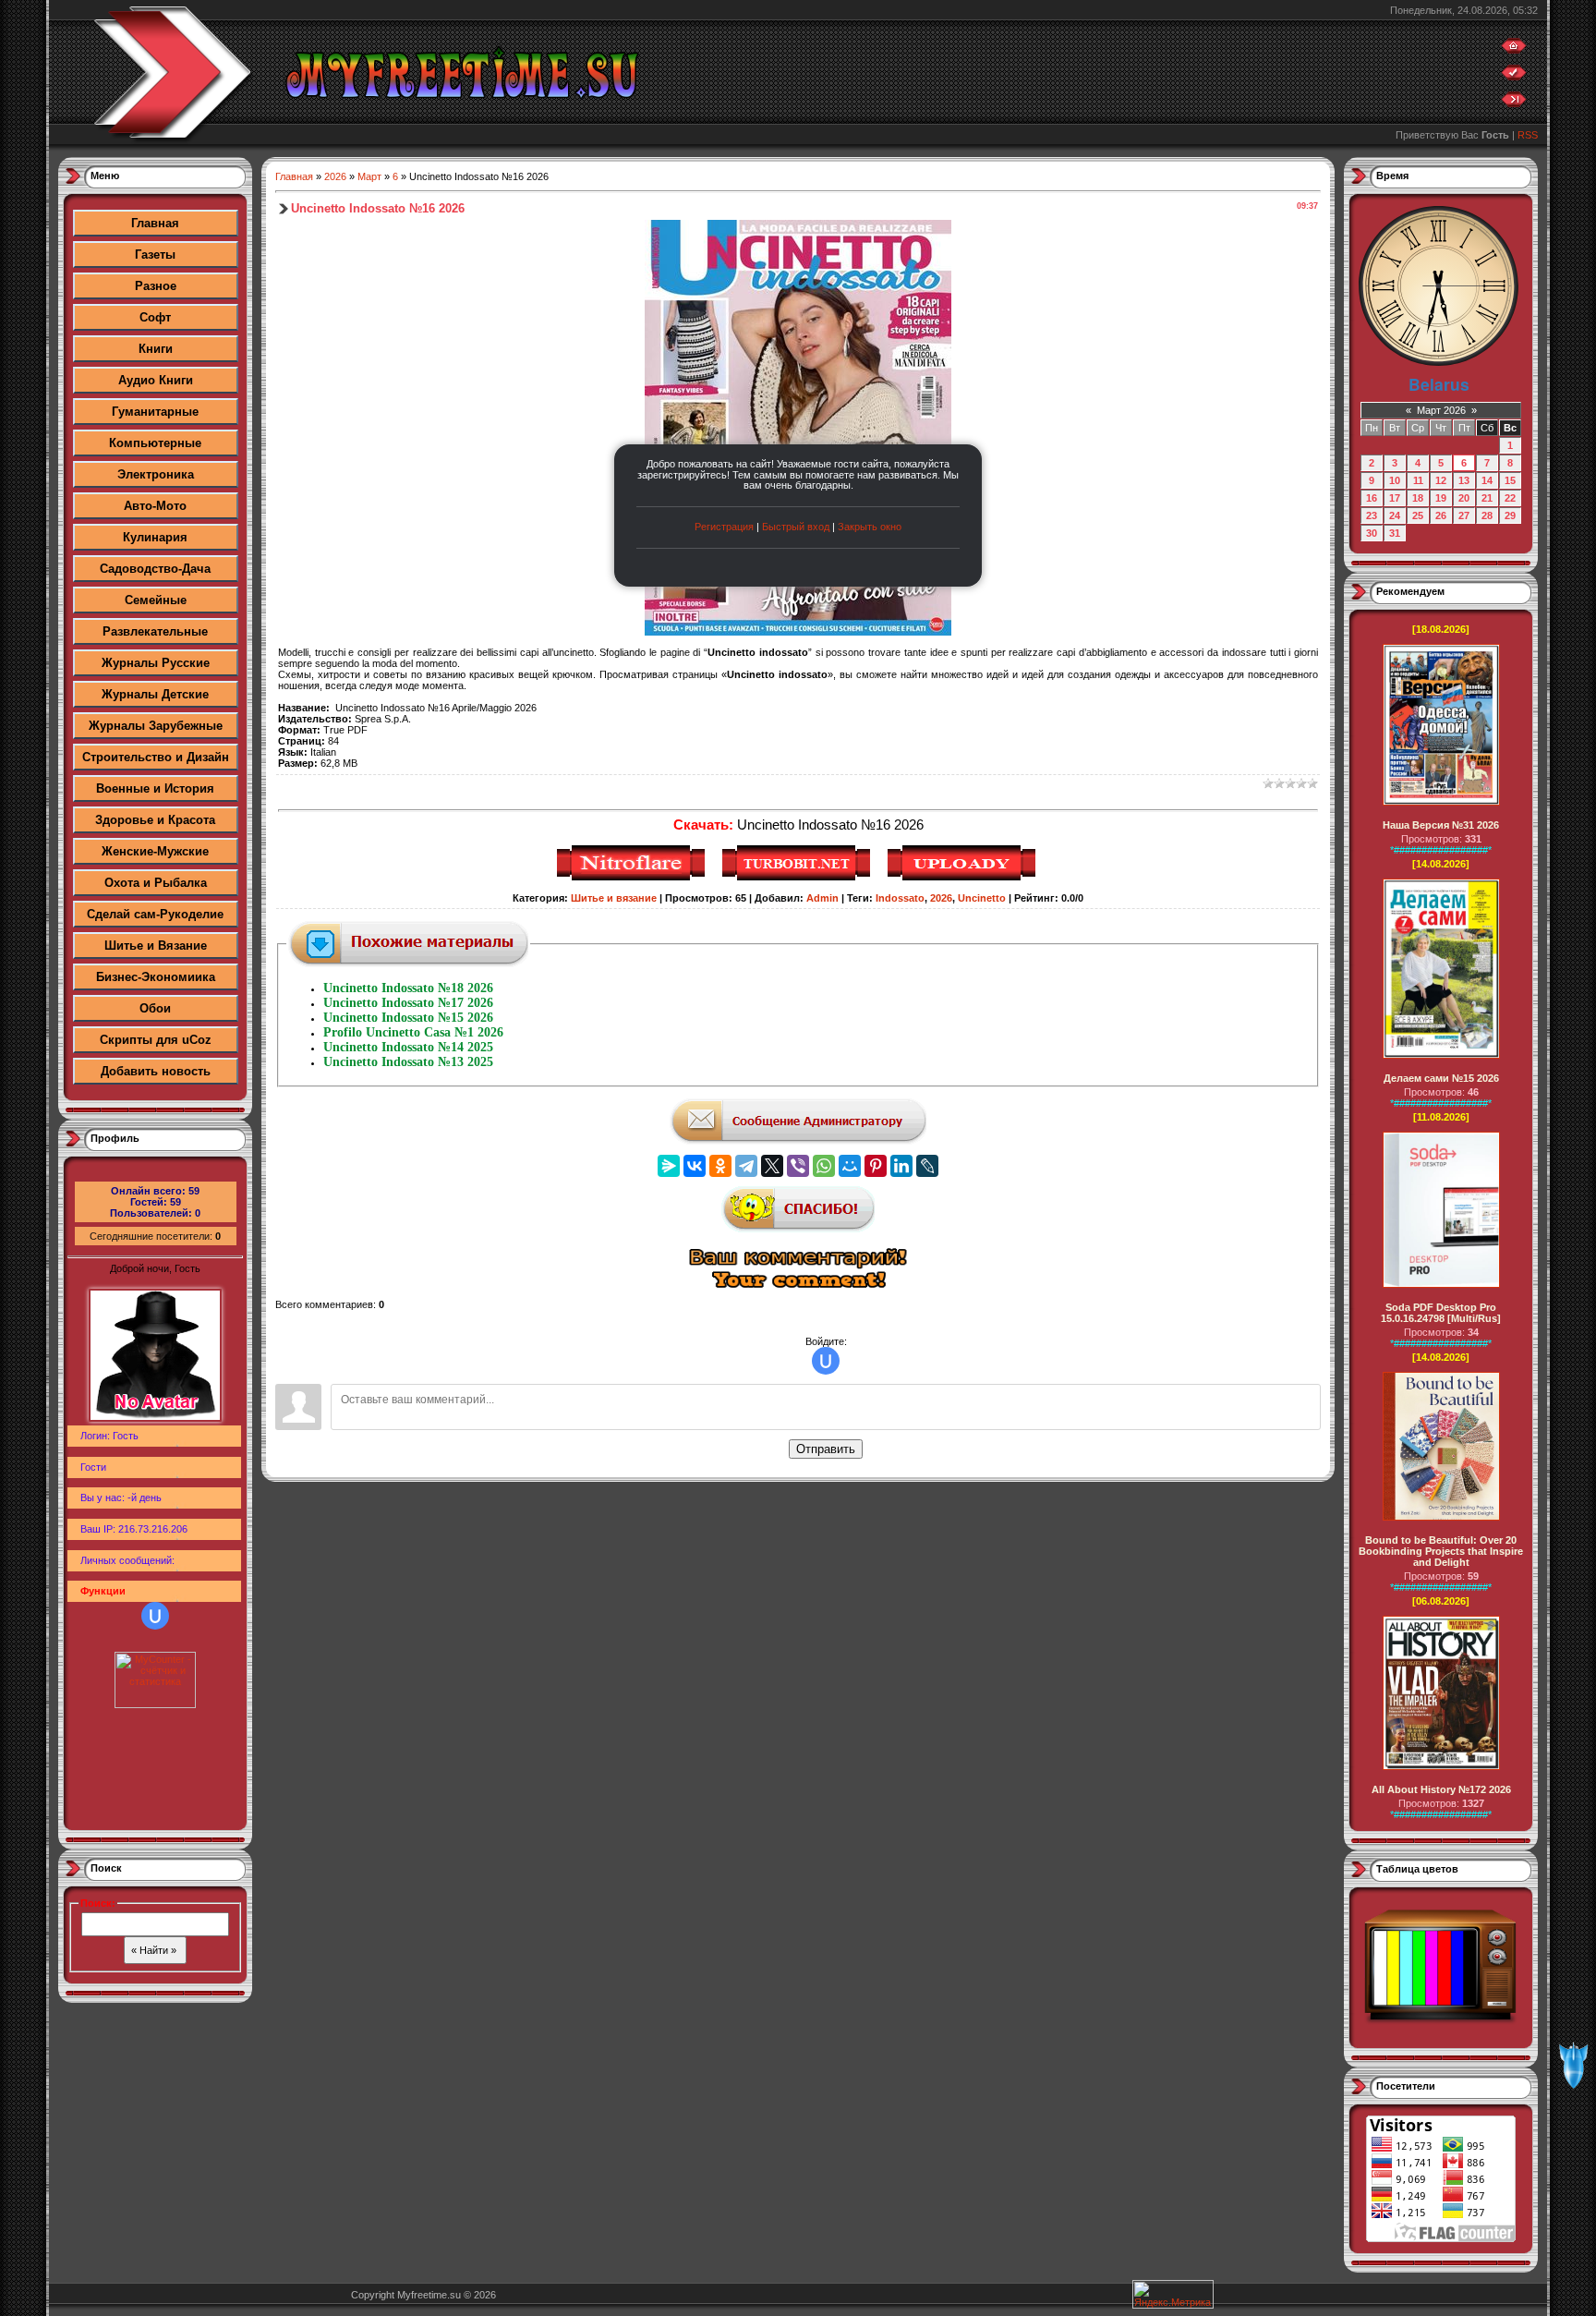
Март (369, 176)
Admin (822, 898)
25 (1418, 515)
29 (1510, 515)
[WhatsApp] (824, 1166)
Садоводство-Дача (155, 569)
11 (1418, 480)
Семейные (156, 600)
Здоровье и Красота (155, 820)
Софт (155, 317)
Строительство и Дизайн (156, 757)
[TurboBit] (798, 878)
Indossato (900, 898)
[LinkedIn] (901, 1166)
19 (1441, 498)
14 (1487, 480)
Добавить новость (156, 1071)
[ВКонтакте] (695, 1166)
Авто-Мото (155, 506)
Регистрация (724, 527)
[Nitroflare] (633, 878)
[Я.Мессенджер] (669, 1166)
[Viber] (798, 1166)
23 (1372, 515)
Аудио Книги (156, 380)
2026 (335, 176)
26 (1441, 515)
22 (1510, 498)
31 (1395, 533)
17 (1395, 498)
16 (1372, 498)
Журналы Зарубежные (156, 726)
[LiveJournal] (927, 1166)
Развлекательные (155, 631)
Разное (156, 286)
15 (1510, 480)
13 (1464, 480)
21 (1487, 498)
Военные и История (155, 788)
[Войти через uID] (155, 1616)
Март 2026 (1441, 410)
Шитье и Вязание (156, 946)
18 (1418, 498)
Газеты (155, 255)
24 (1395, 515)
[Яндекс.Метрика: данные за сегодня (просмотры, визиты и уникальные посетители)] (1173, 2294)
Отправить (826, 1449)
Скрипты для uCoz (156, 1040)
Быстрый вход (796, 527)
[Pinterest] (876, 1166)
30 (1372, 533)
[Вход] (1514, 103)
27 (1464, 515)
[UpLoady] (964, 878)
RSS (1528, 135)
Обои (155, 1008)
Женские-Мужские (155, 851)
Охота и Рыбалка (156, 883)
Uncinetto (982, 898)
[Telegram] (746, 1166)
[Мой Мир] (850, 1166)
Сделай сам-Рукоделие (155, 914)
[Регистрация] (1514, 77)
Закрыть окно (870, 527)
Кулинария (155, 537)
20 (1464, 498)
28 (1487, 515)
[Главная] (1514, 50)
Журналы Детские (155, 694)
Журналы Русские (156, 663)
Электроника (156, 474)
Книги (156, 349)
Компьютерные (155, 443)
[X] (772, 1166)
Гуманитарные (155, 412)
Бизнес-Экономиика (156, 977)
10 (1395, 480)
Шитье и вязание (614, 898)
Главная (155, 223)
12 (1441, 480)
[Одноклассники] (720, 1166)
